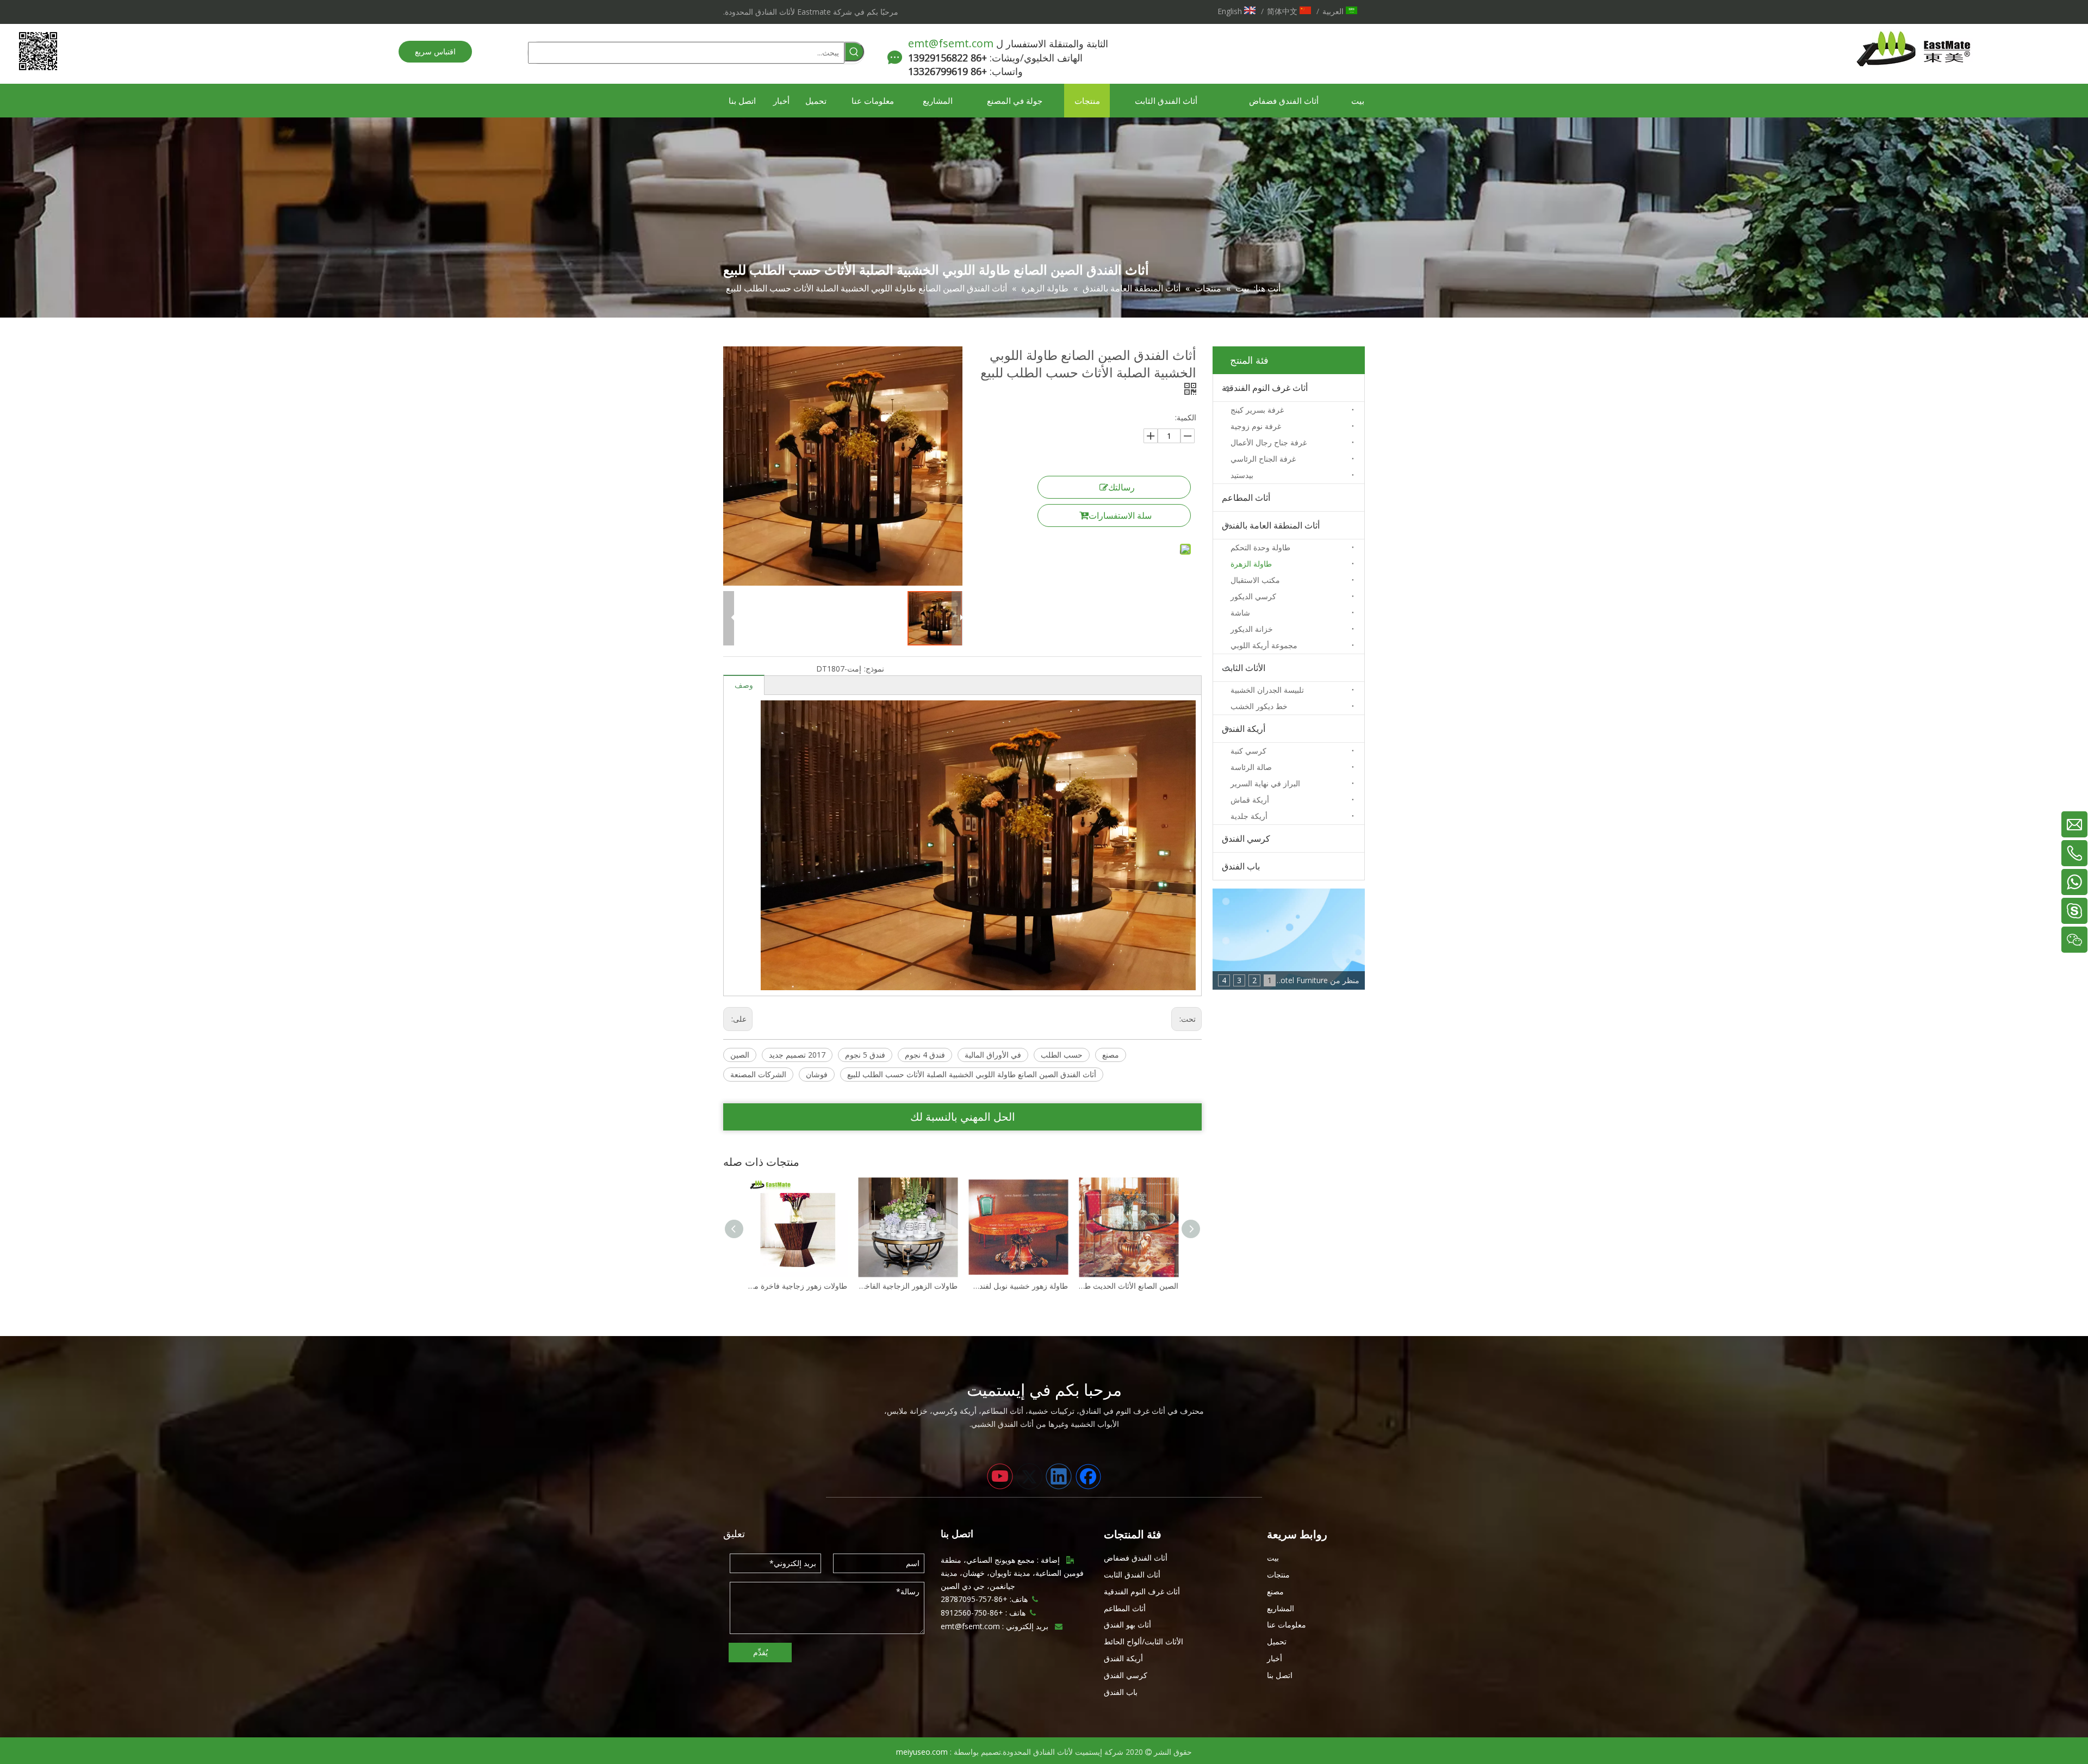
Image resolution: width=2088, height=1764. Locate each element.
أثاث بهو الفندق (1127, 1625)
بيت (1273, 1558)
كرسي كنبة (1248, 751)
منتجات (1278, 1574)
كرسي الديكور (1253, 596)
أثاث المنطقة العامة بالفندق (1271, 525)
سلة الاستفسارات (1120, 515)
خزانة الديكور (1252, 629)
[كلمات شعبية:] (854, 52)
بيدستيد (1242, 475)
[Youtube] (1000, 1476)
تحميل (1277, 1641)
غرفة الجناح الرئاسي (1263, 459)
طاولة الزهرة (1251, 564)
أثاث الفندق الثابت (1132, 1574)
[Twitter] (1029, 1476)
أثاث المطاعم (1246, 498)
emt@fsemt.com (951, 43)
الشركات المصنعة (758, 1074)
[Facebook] (1088, 1476)
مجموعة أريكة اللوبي (1264, 645)
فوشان (817, 1074)
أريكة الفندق (1244, 729)
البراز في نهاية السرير (1265, 783)
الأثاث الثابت (1244, 668)
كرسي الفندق (1246, 838)
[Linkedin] (1059, 1476)
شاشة (1240, 613)
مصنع (1111, 1055)
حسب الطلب (1062, 1055)
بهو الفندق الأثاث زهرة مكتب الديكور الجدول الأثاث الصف (1129, 1286)
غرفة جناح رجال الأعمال (1269, 442)
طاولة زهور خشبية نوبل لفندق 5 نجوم (908, 1286)
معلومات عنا (1287, 1625)
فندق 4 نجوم (925, 1055)
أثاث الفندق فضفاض (1136, 1558)
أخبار (1275, 1658)
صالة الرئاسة (1251, 767)
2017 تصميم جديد (797, 1055)
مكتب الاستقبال (1255, 580)
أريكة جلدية (1249, 816)
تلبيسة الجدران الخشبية (1267, 690)
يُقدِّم (760, 1652)
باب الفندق (1241, 866)
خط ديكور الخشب (1259, 706)
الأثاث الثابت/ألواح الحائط (1144, 1641)
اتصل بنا (1280, 1675)
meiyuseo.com (922, 1752)
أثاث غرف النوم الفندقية (1265, 388)
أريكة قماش (1250, 800)
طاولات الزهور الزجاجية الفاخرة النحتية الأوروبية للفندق (797, 1286)
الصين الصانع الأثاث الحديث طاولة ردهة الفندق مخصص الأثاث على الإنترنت (1018, 1286)
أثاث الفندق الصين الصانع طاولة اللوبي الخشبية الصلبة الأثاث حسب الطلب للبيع (972, 1074)
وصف (744, 685)
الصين (740, 1055)
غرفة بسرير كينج (1257, 410)
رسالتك (1121, 487)
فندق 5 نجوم (865, 1055)
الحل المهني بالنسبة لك (963, 1117)
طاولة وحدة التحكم (1260, 547)
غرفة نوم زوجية (1256, 426)
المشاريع (1281, 1608)
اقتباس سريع (435, 51)
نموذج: (874, 669)
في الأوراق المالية (993, 1055)
